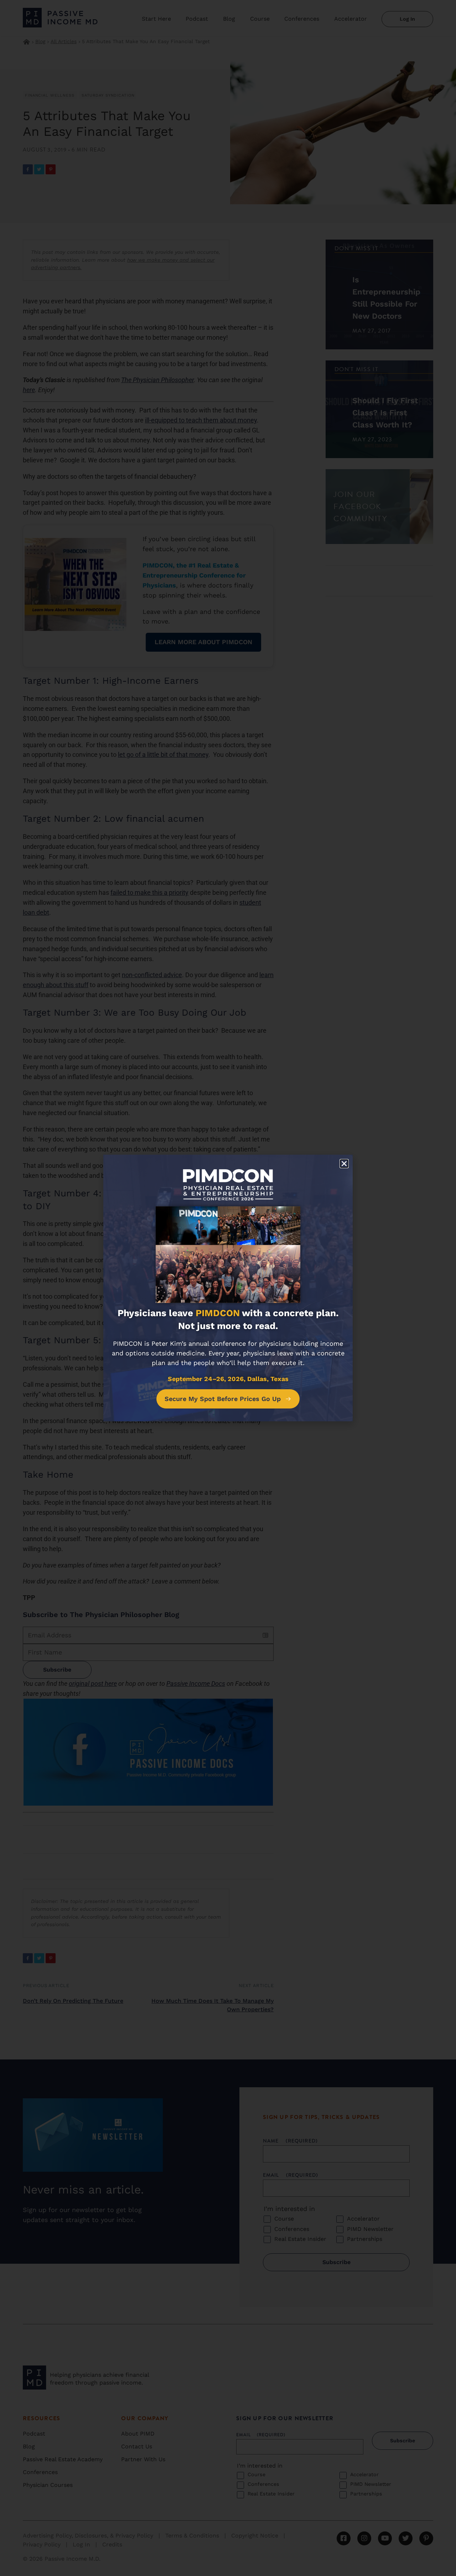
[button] (344, 1164)
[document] (228, 1288)
